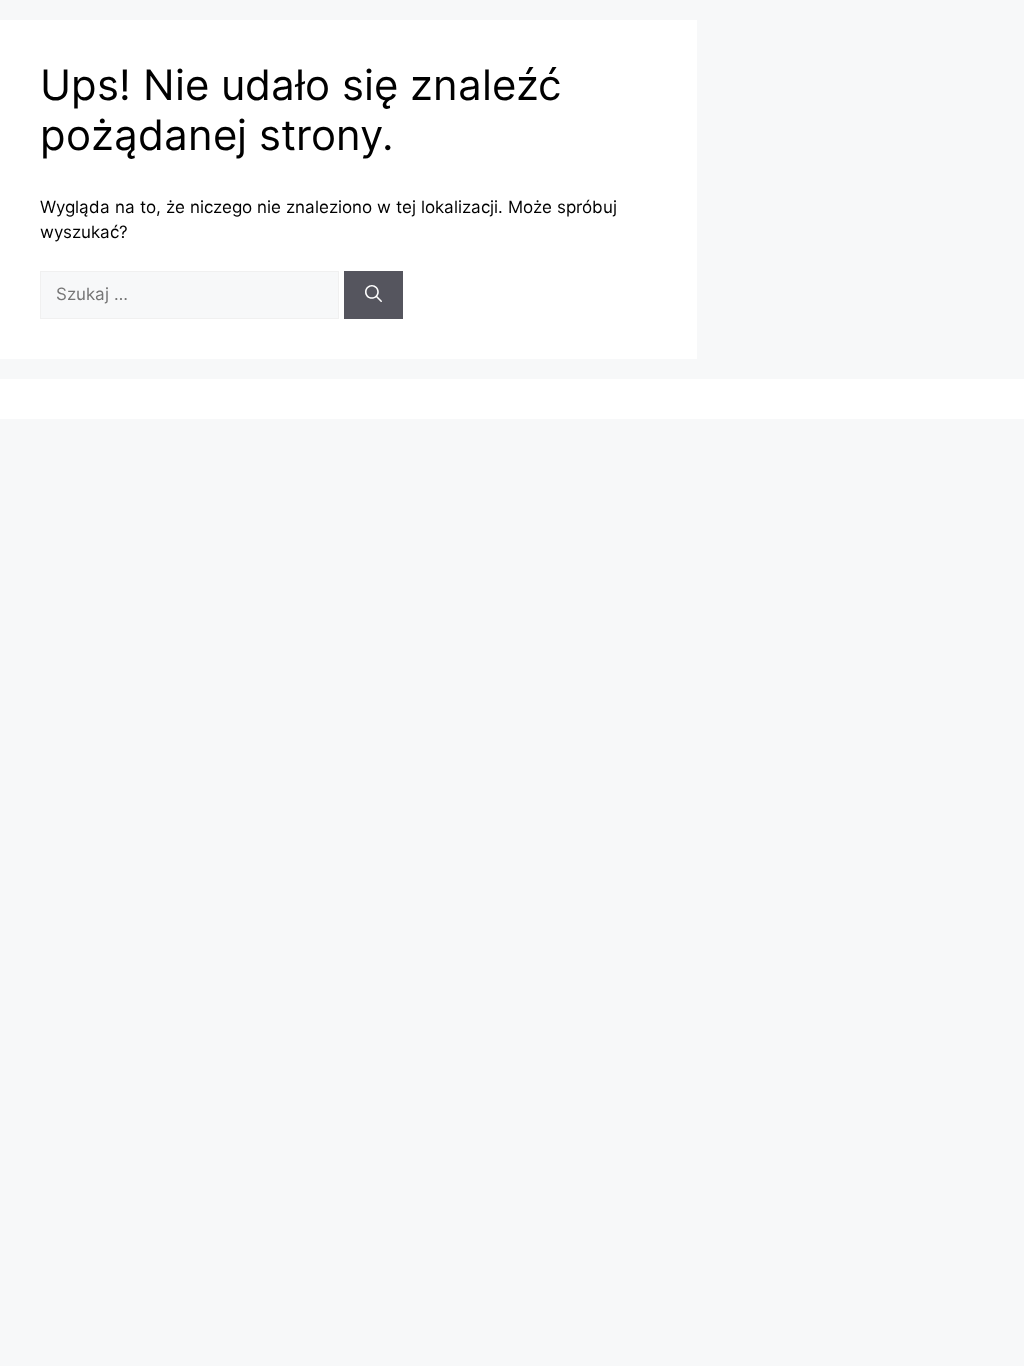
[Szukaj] (373, 295)
